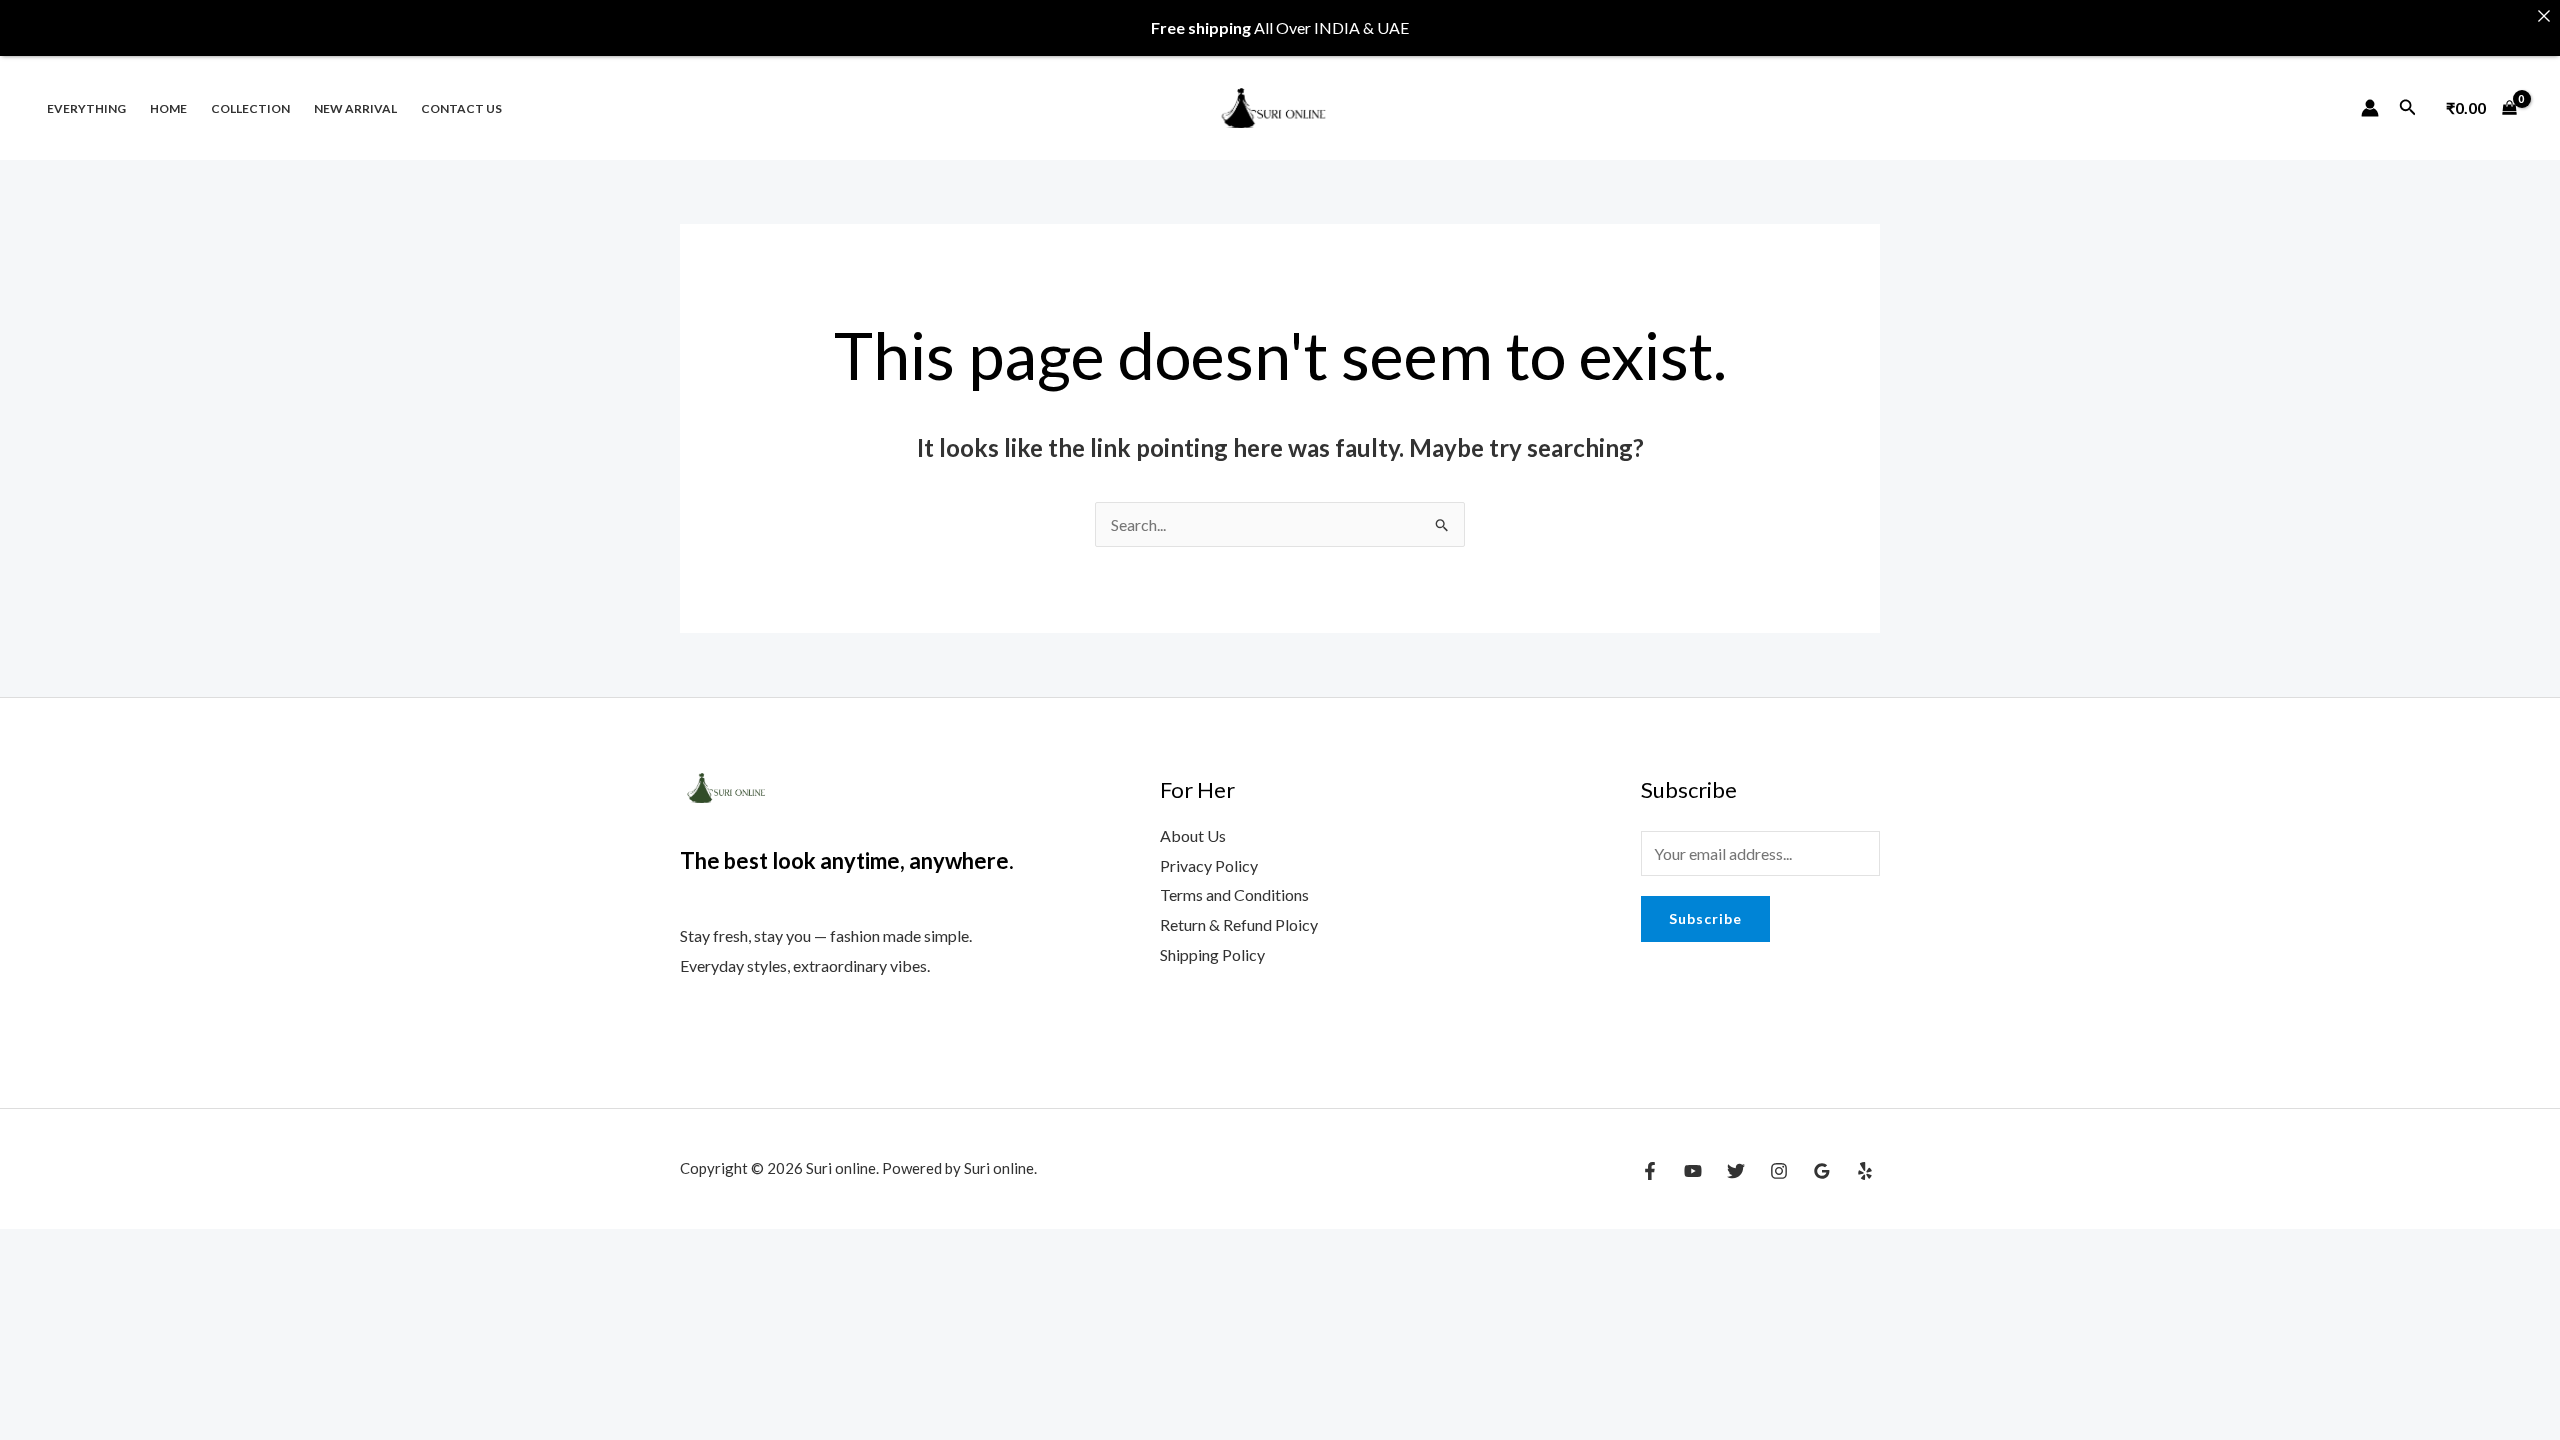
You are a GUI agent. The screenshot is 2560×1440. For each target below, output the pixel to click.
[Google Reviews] (1822, 1171)
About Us (1193, 835)
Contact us (461, 108)
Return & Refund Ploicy (1239, 924)
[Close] (2544, 16)
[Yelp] (1865, 1171)
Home (168, 108)
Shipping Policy (1212, 954)
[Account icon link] (2370, 108)
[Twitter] (1736, 1171)
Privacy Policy (1209, 865)
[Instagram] (1779, 1171)
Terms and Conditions (1234, 894)
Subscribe (1705, 918)
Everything (86, 108)
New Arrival (355, 108)
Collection (250, 108)
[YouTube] (1693, 1171)
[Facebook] (1650, 1171)
